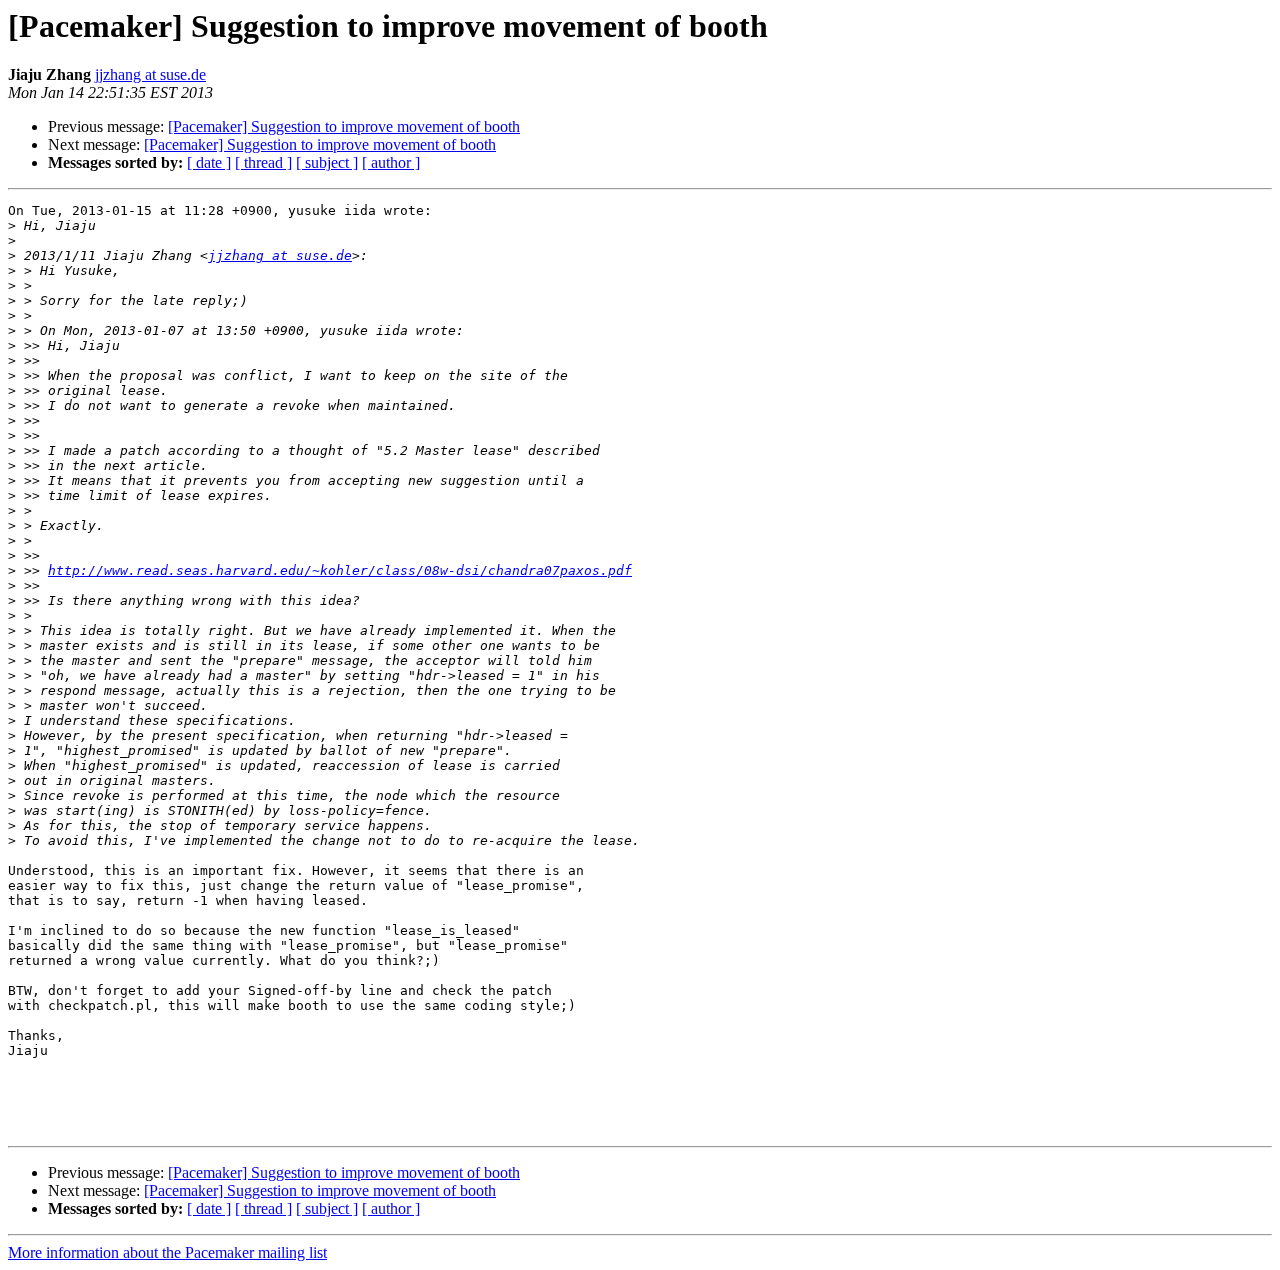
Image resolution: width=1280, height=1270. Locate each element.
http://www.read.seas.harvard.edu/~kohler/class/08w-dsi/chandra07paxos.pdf (340, 570)
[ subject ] (327, 162)
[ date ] (209, 162)
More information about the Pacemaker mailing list (167, 1252)
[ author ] (391, 162)
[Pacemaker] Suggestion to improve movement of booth (344, 126)
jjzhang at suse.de (150, 74)
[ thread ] (263, 162)
